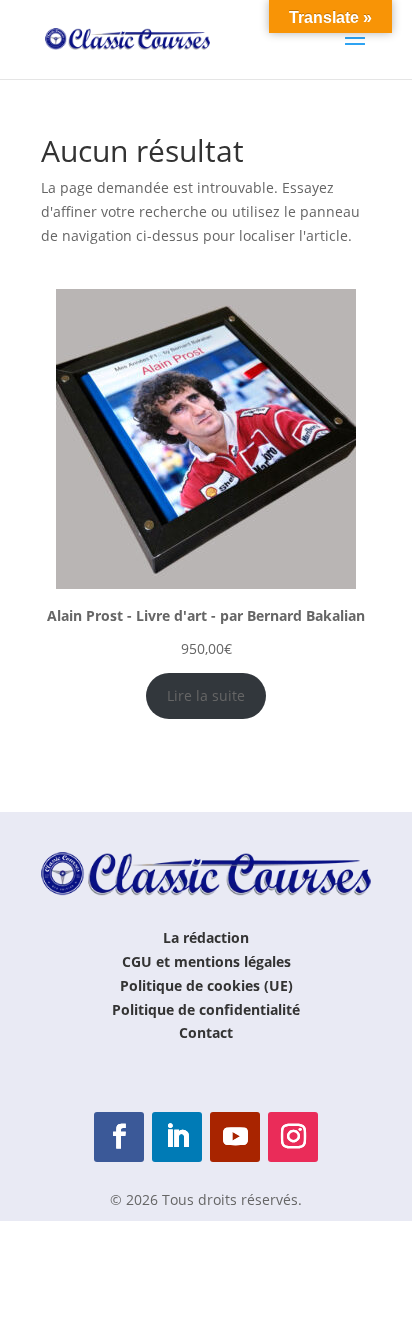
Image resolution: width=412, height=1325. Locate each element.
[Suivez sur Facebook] (119, 1137)
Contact (206, 1032)
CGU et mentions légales (206, 961)
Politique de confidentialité (206, 1009)
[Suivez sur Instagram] (293, 1137)
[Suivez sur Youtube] (235, 1137)
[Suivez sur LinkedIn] (177, 1137)
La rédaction (206, 937)
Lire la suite (206, 695)
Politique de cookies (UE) (206, 985)
